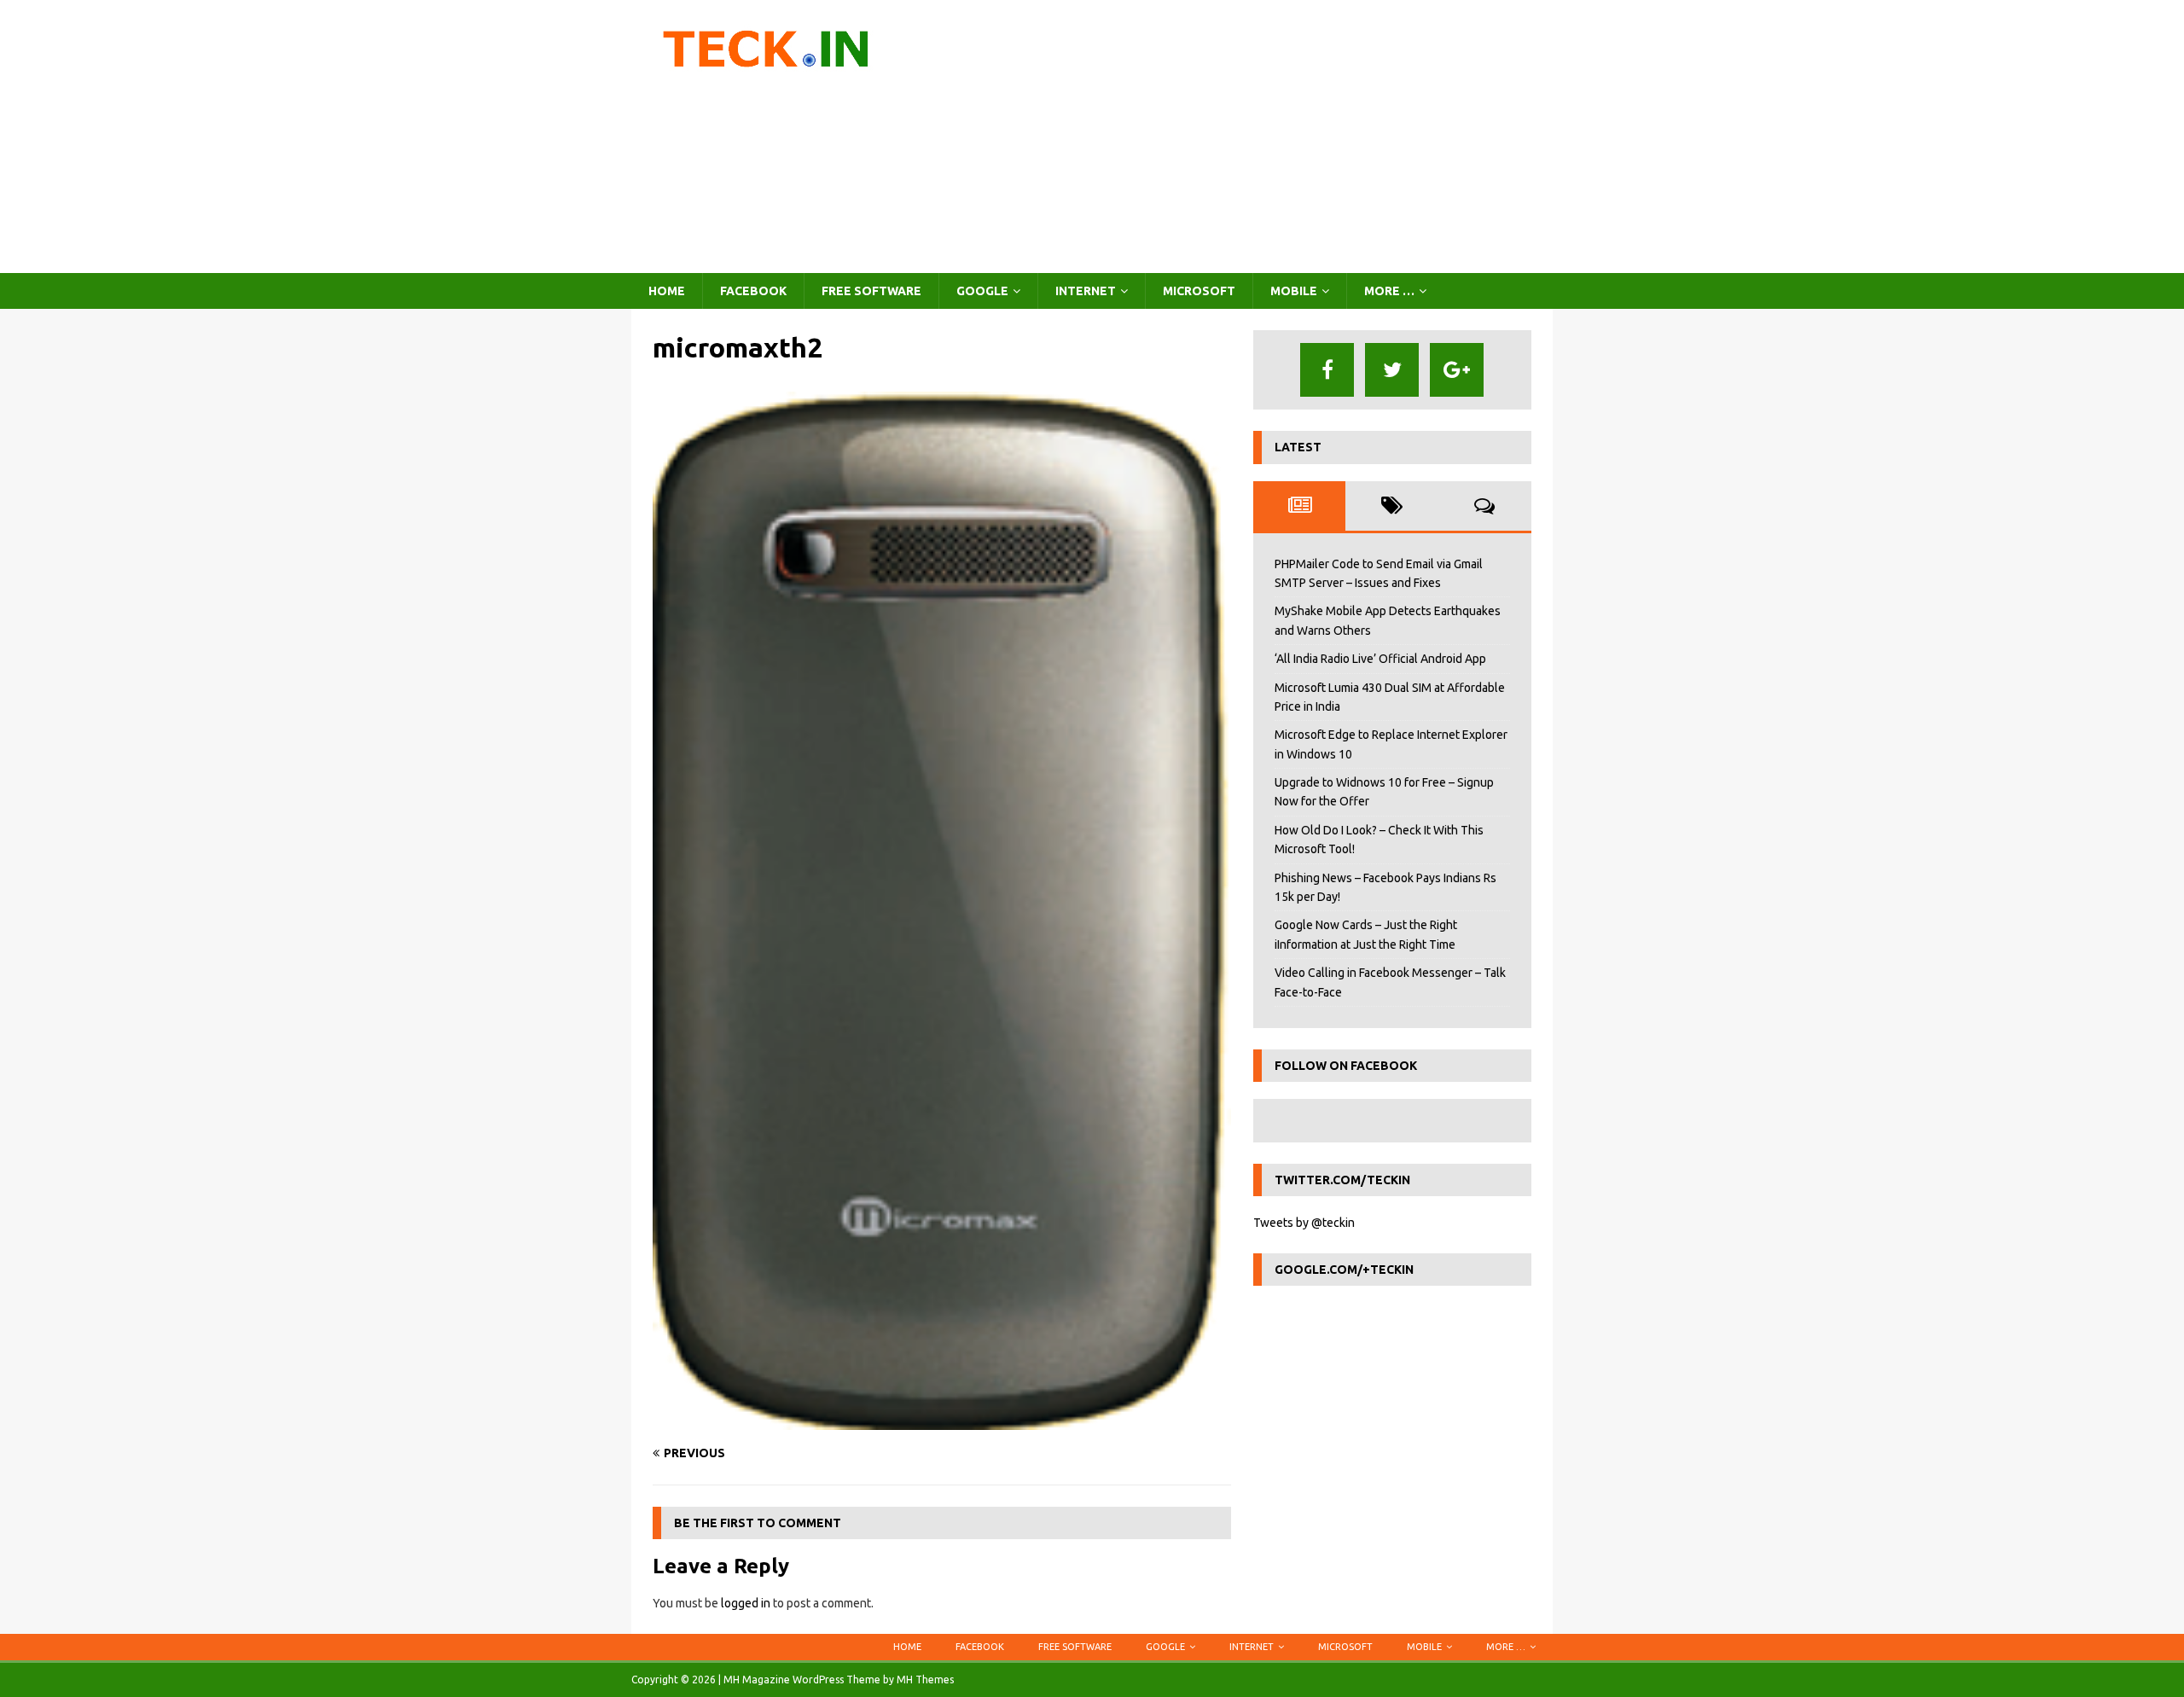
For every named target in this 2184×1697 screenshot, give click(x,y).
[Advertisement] (1241, 137)
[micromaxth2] (942, 1420)
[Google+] (1457, 370)
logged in (746, 1603)
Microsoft (1199, 291)
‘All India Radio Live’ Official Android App (1380, 659)
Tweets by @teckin (1304, 1223)
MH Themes (925, 1680)
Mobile (1294, 291)
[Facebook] (1327, 370)
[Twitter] (1392, 370)
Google (982, 291)
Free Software (871, 291)
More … (1389, 291)
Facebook (753, 291)
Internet (1086, 291)
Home (667, 291)
